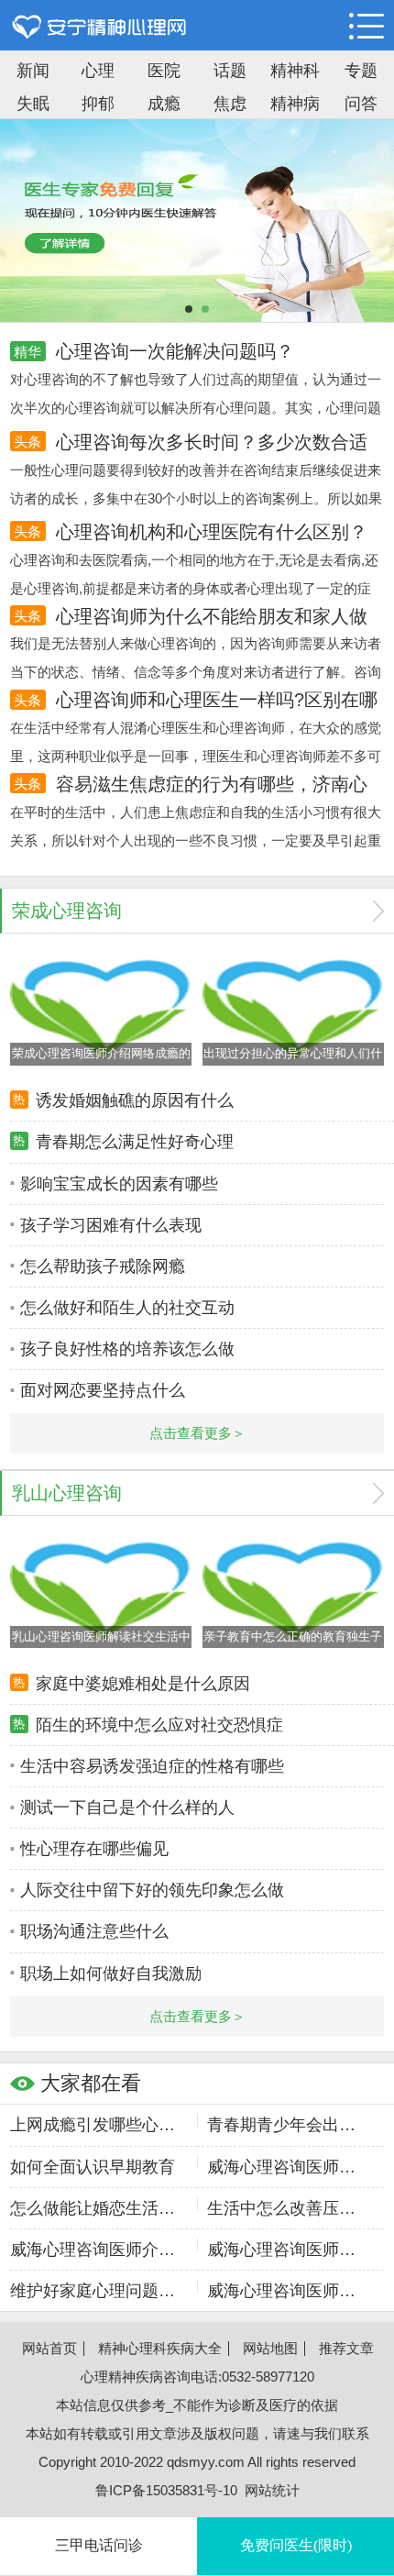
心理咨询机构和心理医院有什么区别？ (212, 532)
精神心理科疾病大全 (160, 2348)
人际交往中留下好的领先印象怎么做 (152, 1890)
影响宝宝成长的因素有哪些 (119, 1184)
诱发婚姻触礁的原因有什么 (135, 1100)
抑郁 (98, 104)
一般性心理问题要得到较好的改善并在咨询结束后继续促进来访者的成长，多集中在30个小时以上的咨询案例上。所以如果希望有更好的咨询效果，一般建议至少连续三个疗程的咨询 (196, 498)
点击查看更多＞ (197, 1433)
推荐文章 (346, 2348)
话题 (230, 71)
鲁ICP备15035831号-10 (166, 2490)
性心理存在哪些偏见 (94, 1849)
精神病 (295, 104)
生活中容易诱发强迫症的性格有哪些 (152, 1766)
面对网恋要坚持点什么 (103, 1390)
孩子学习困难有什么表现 (111, 1225)
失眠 (33, 104)
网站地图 (270, 2348)
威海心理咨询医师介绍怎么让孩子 (93, 2250)
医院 (164, 71)
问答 (361, 104)
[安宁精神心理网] (99, 27)
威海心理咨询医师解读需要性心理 (289, 2250)
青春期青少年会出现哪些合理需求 (289, 2125)
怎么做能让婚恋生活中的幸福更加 (93, 2208)
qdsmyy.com (206, 2462)
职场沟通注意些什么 (94, 1931)
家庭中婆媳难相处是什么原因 (143, 1684)
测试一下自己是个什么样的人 (127, 1808)
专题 (361, 71)
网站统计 (272, 2490)
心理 (98, 71)
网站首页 (49, 2348)
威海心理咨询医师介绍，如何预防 (289, 2291)
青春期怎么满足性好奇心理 (135, 1142)
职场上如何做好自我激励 (111, 1973)
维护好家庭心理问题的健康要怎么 (93, 2291)
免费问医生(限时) (296, 2545)
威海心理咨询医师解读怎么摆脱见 (289, 2167)
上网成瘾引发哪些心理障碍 (93, 2125)
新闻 (33, 71)
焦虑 (230, 104)
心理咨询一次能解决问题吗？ (175, 351)
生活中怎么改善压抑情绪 (289, 2208)
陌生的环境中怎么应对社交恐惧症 (159, 1725)
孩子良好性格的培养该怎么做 (127, 1349)
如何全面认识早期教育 (93, 2167)
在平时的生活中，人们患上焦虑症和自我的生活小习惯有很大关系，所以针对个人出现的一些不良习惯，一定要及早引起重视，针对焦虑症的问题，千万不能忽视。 (196, 840)
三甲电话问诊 (99, 2545)
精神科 (295, 71)
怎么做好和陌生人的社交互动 (127, 1308)
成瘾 (164, 104)
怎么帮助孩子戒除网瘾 (103, 1266)
